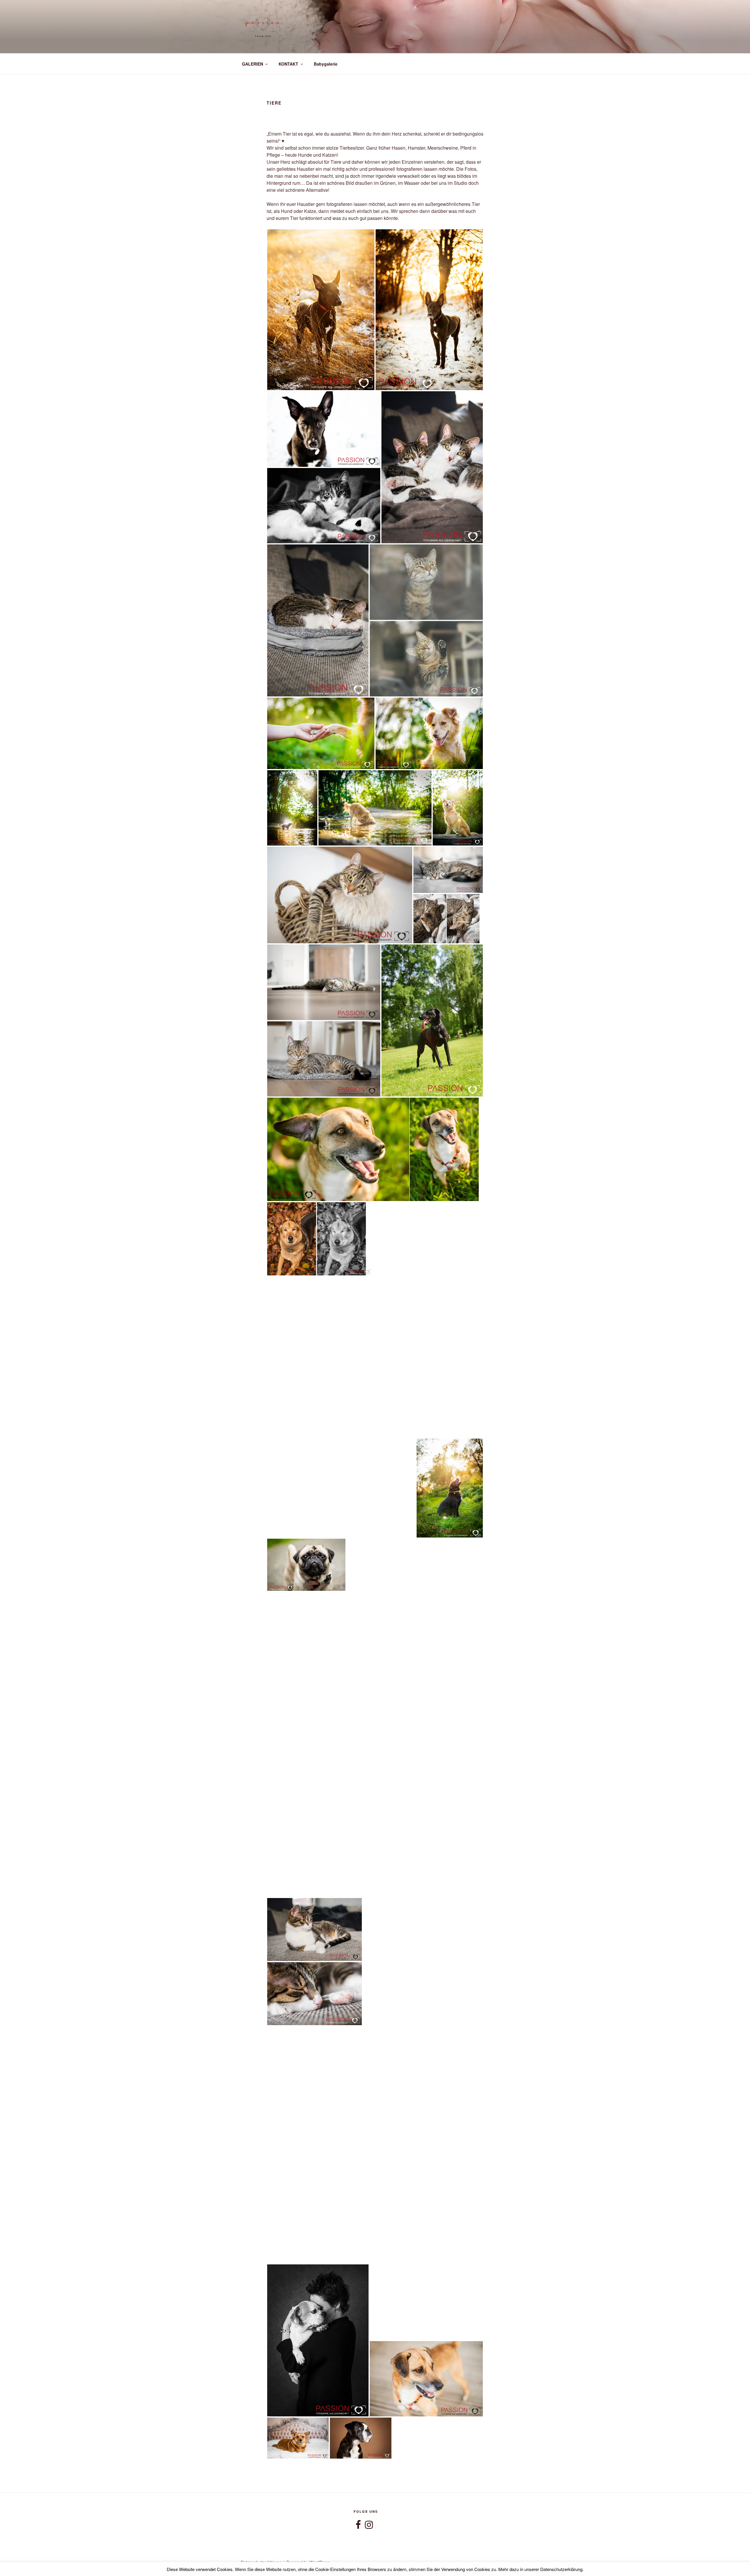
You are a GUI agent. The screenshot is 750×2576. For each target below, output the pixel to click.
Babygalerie (326, 64)
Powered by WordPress (308, 2562)
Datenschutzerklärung (261, 2562)
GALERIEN (253, 64)
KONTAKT (288, 64)
